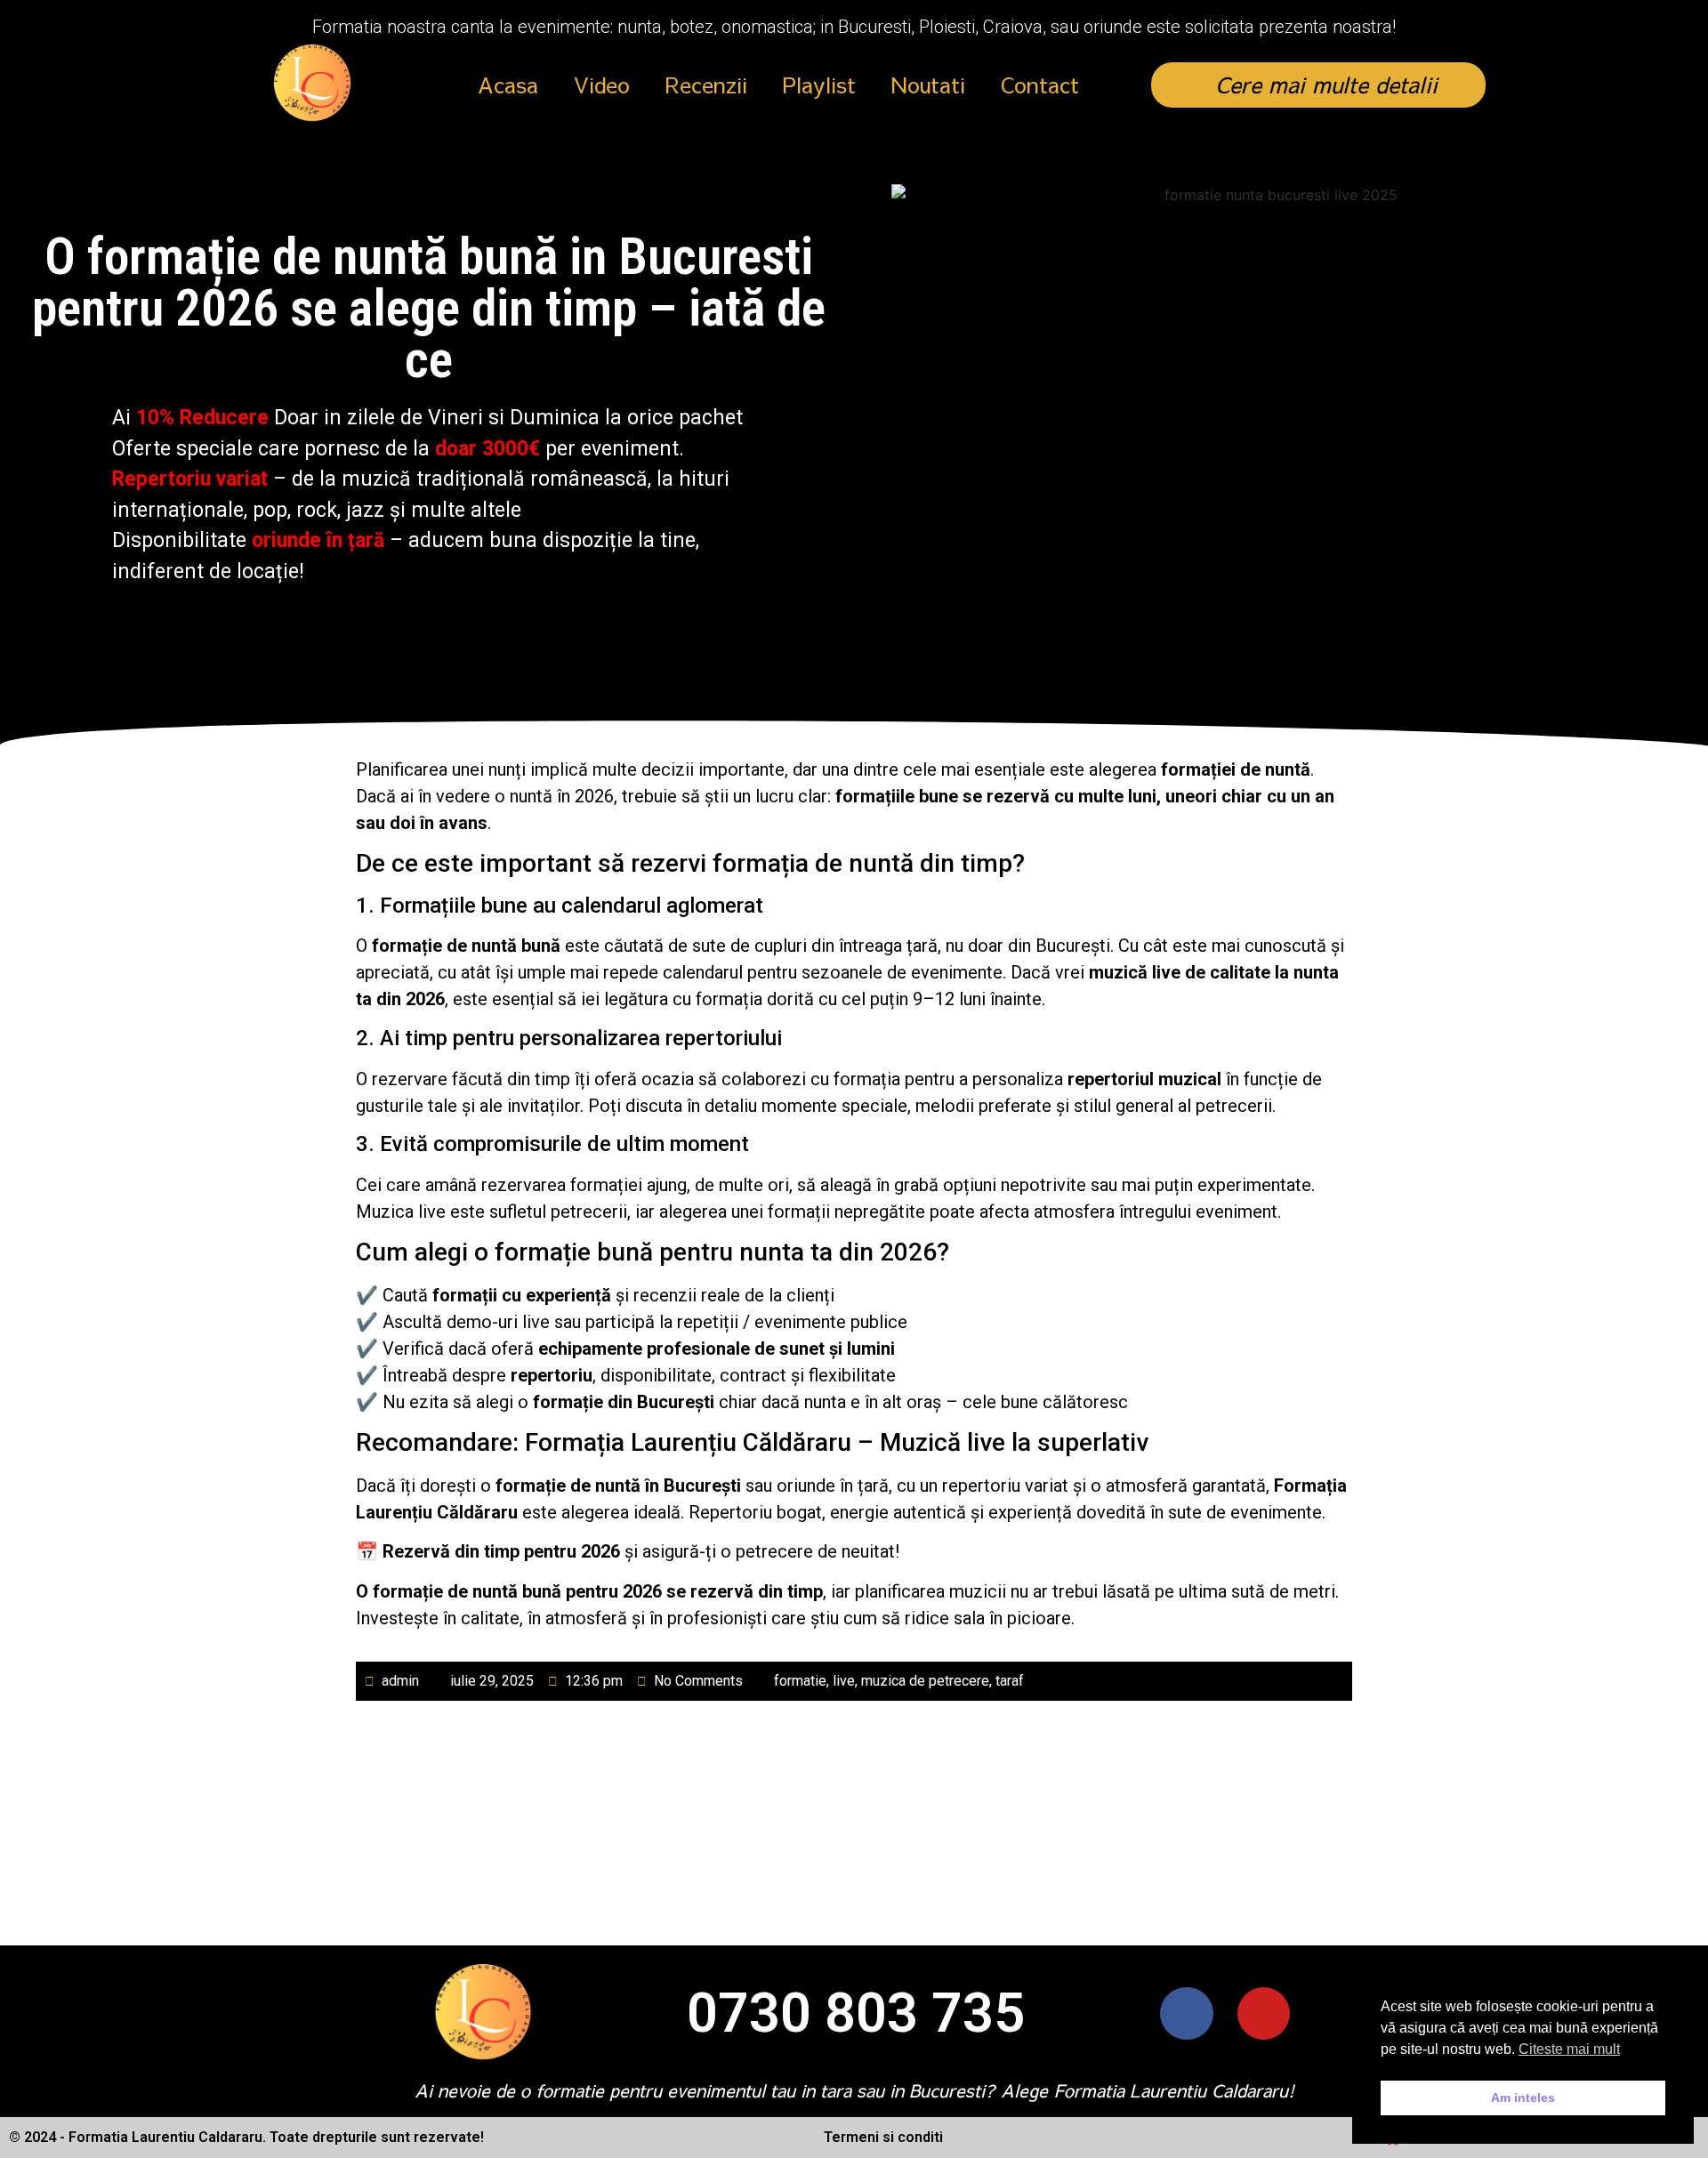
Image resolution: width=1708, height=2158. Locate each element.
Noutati (928, 85)
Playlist (819, 85)
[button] (1318, 85)
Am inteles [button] (1523, 2098)
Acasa (508, 85)
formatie (800, 1681)
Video (602, 85)
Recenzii (706, 85)
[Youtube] (1264, 2013)
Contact (1040, 85)
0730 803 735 (856, 2013)
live (844, 1681)
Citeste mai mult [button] (1569, 2049)
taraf (1010, 1681)
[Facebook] (1186, 2013)
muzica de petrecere (925, 1681)
